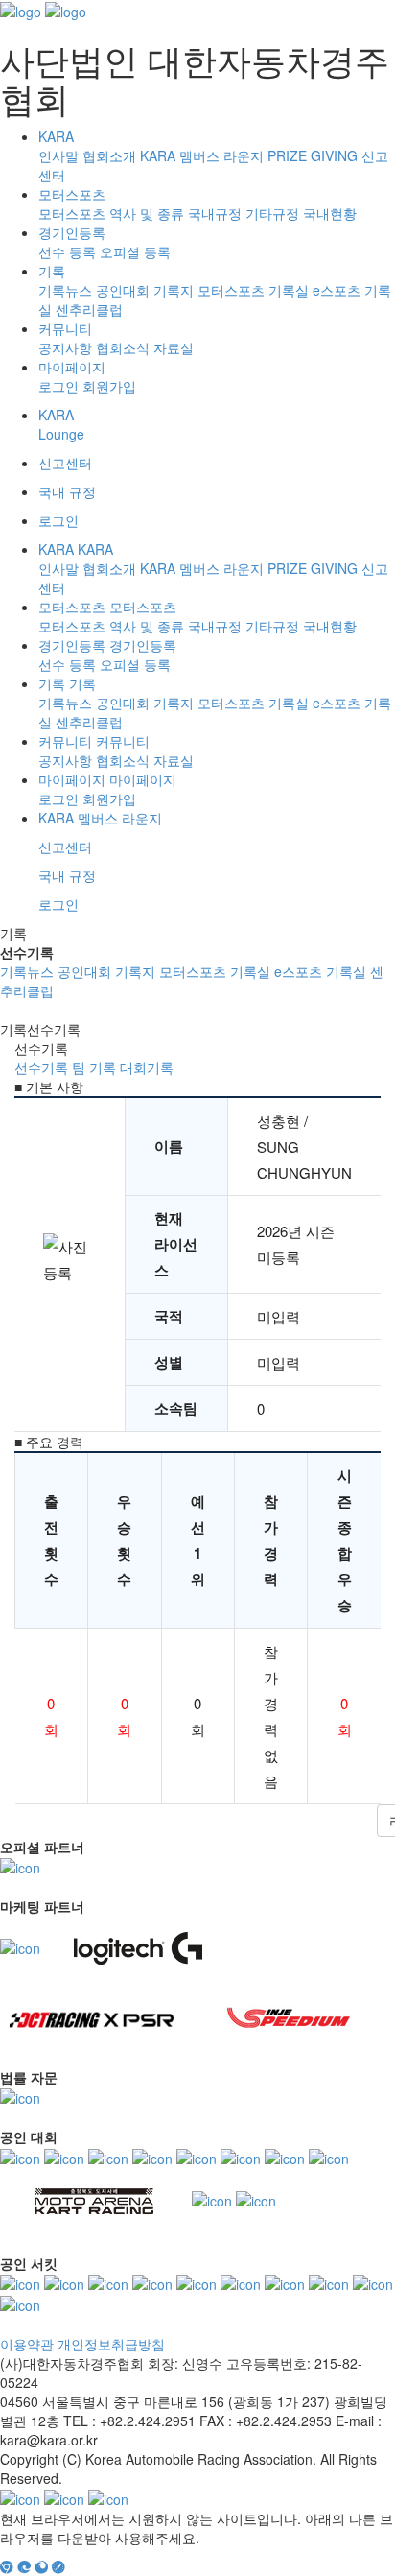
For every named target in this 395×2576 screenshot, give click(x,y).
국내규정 (215, 213)
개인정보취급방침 (111, 2344)
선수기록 (41, 1067)
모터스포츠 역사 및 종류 (111, 213)
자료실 (174, 347)
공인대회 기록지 (145, 290)
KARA (56, 136)
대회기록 (147, 1067)
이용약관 (27, 2344)
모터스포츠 (72, 194)
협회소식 (123, 347)
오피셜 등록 (135, 251)
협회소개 (109, 155)
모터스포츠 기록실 (253, 290)
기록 (52, 271)
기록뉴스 (65, 290)
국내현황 (330, 213)
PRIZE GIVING (313, 155)
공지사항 (65, 347)
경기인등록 (72, 232)
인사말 (58, 155)
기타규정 (272, 213)
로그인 (58, 386)
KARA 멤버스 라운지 (202, 155)
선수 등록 (67, 251)
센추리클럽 (89, 309)
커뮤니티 (65, 328)
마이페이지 (72, 367)
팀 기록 (94, 1067)
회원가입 (109, 386)
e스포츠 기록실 (320, 971)
